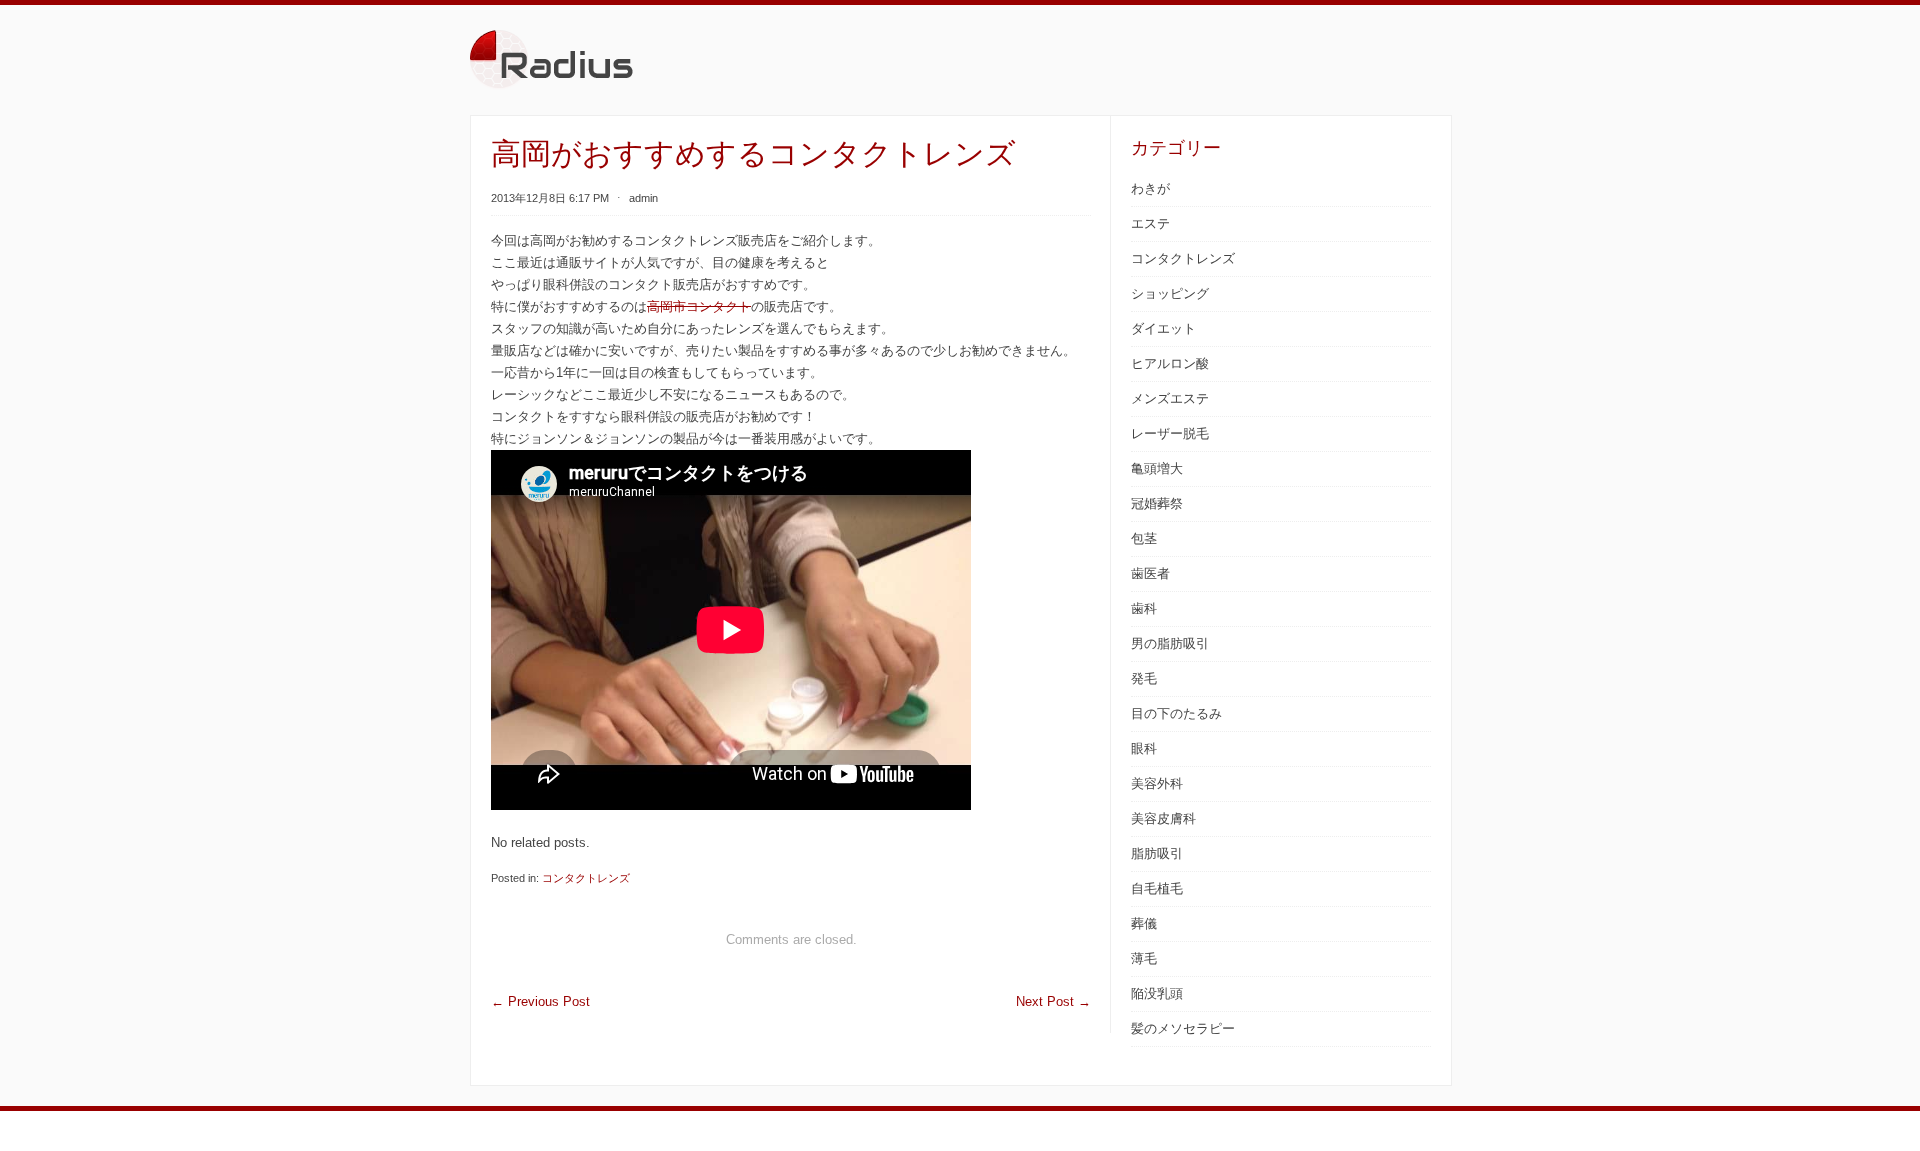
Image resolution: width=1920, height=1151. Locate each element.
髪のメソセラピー (1183, 1028)
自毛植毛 (1157, 888)
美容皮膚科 (1163, 818)
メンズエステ (1170, 398)
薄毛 (1144, 958)
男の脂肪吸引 (1170, 643)
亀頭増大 (1157, 468)
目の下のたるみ (1176, 713)
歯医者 (1150, 573)
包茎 (1144, 538)
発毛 (1144, 678)
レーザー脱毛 (1170, 433)
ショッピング (1170, 293)
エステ (1150, 223)
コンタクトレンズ (586, 878)
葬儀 (1144, 923)
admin (643, 198)
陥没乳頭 (1157, 993)
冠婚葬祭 (1157, 503)
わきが (1150, 188)
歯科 (1144, 608)
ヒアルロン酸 (1170, 363)
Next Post (1053, 1001)
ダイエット (1163, 328)
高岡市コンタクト (699, 306)
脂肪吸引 (1157, 853)
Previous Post (540, 1001)
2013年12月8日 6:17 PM (550, 198)
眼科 (1144, 748)
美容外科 (1157, 783)
